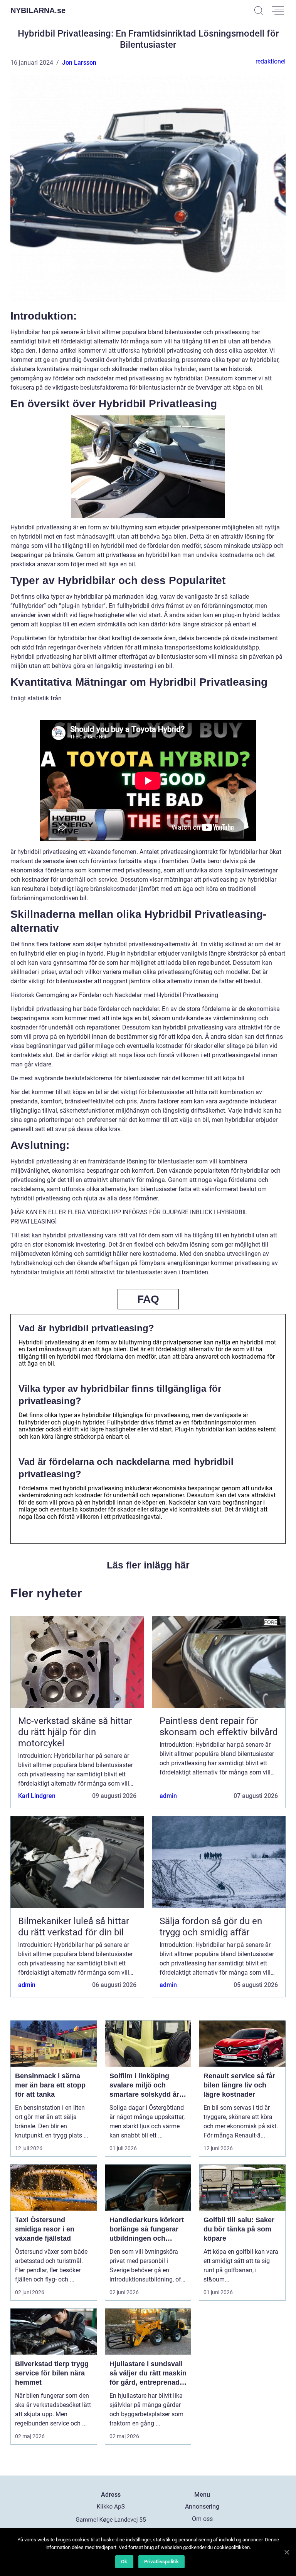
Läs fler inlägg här (148, 1565)
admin (168, 1796)
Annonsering (202, 2507)
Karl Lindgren (37, 1796)
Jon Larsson (79, 63)
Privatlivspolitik (161, 2562)
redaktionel (271, 61)
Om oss (202, 2519)
